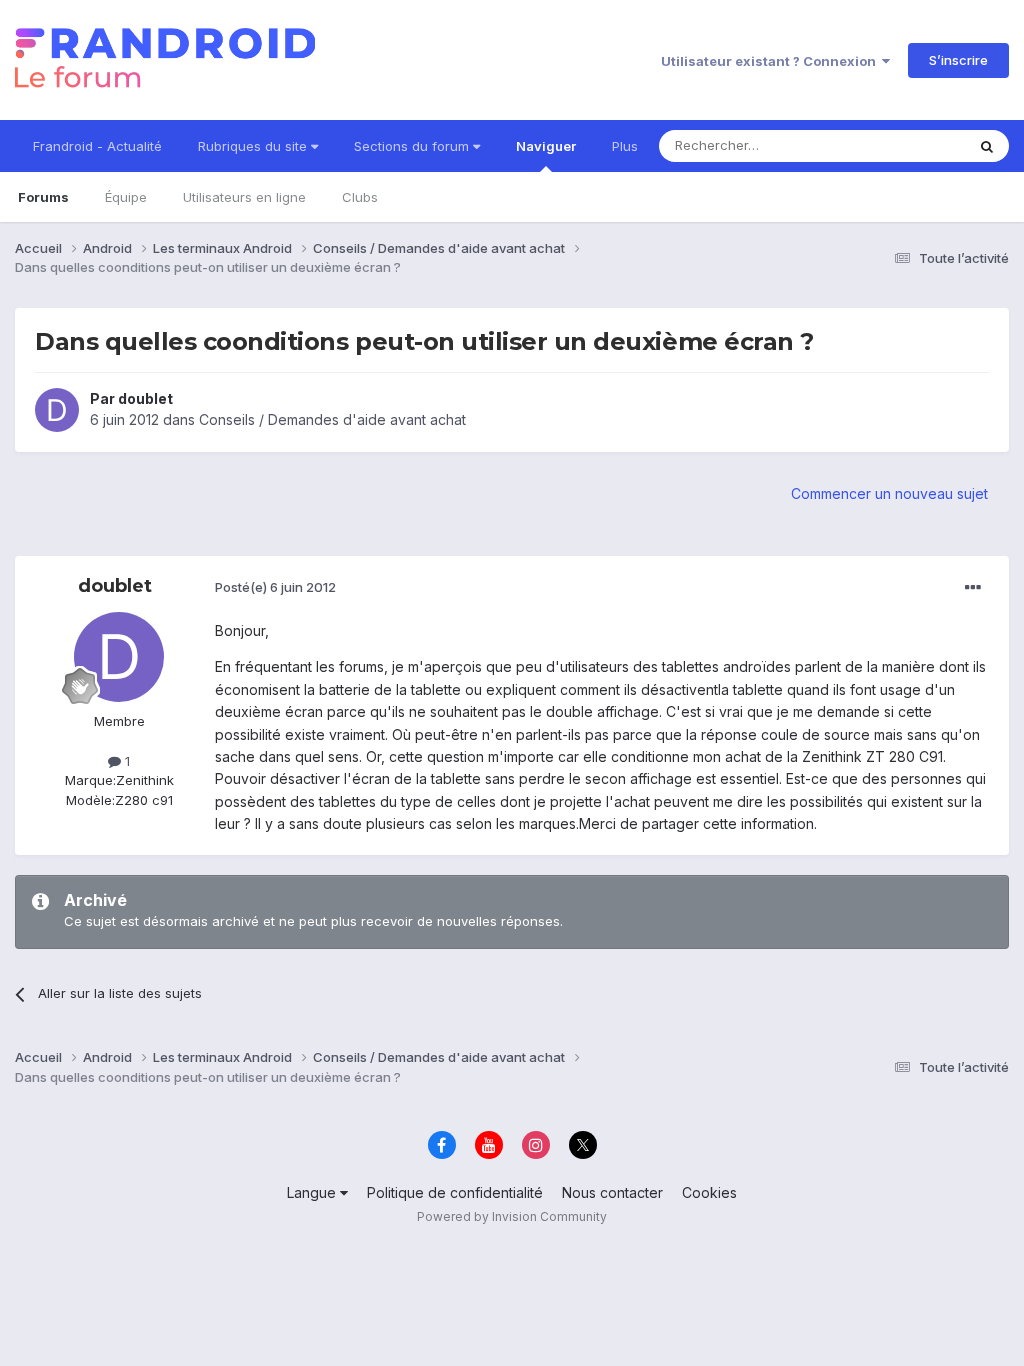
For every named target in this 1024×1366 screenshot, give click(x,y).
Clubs (360, 197)
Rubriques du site (254, 146)
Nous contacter (612, 1192)
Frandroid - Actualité (97, 146)
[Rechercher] (987, 146)
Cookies (709, 1192)
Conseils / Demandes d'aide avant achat (332, 419)
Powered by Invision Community (512, 1216)
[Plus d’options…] (973, 588)
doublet (145, 398)
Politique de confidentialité (455, 1192)
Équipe (126, 197)
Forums (43, 197)
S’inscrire (958, 60)
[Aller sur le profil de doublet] (57, 410)
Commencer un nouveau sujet (889, 493)
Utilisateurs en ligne (244, 197)
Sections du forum (413, 146)
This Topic (906, 145)
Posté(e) (275, 587)
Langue (313, 1192)
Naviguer (546, 146)
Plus (625, 146)
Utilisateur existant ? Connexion (771, 61)
